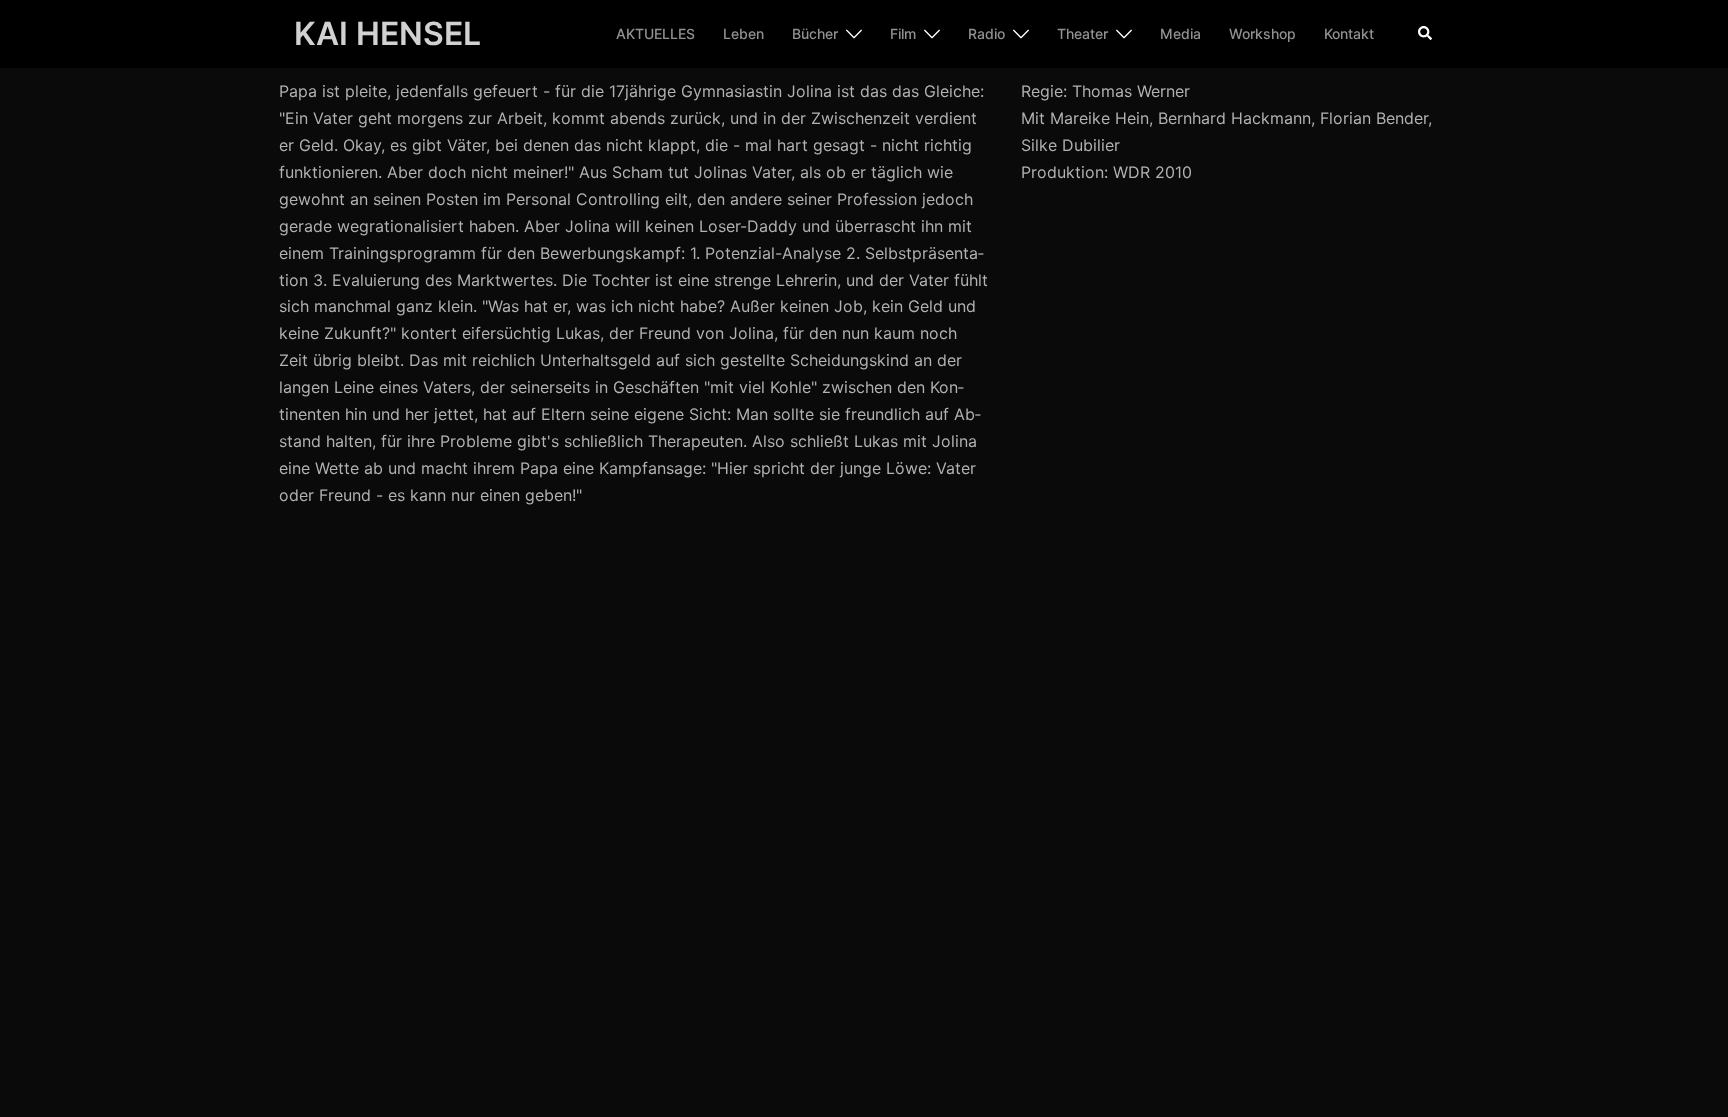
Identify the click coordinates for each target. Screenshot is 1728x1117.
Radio (986, 33)
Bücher (815, 33)
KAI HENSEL (387, 33)
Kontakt (1349, 33)
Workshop (1262, 33)
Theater (1082, 33)
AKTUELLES (655, 33)
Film (903, 33)
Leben (743, 33)
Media (1180, 33)
